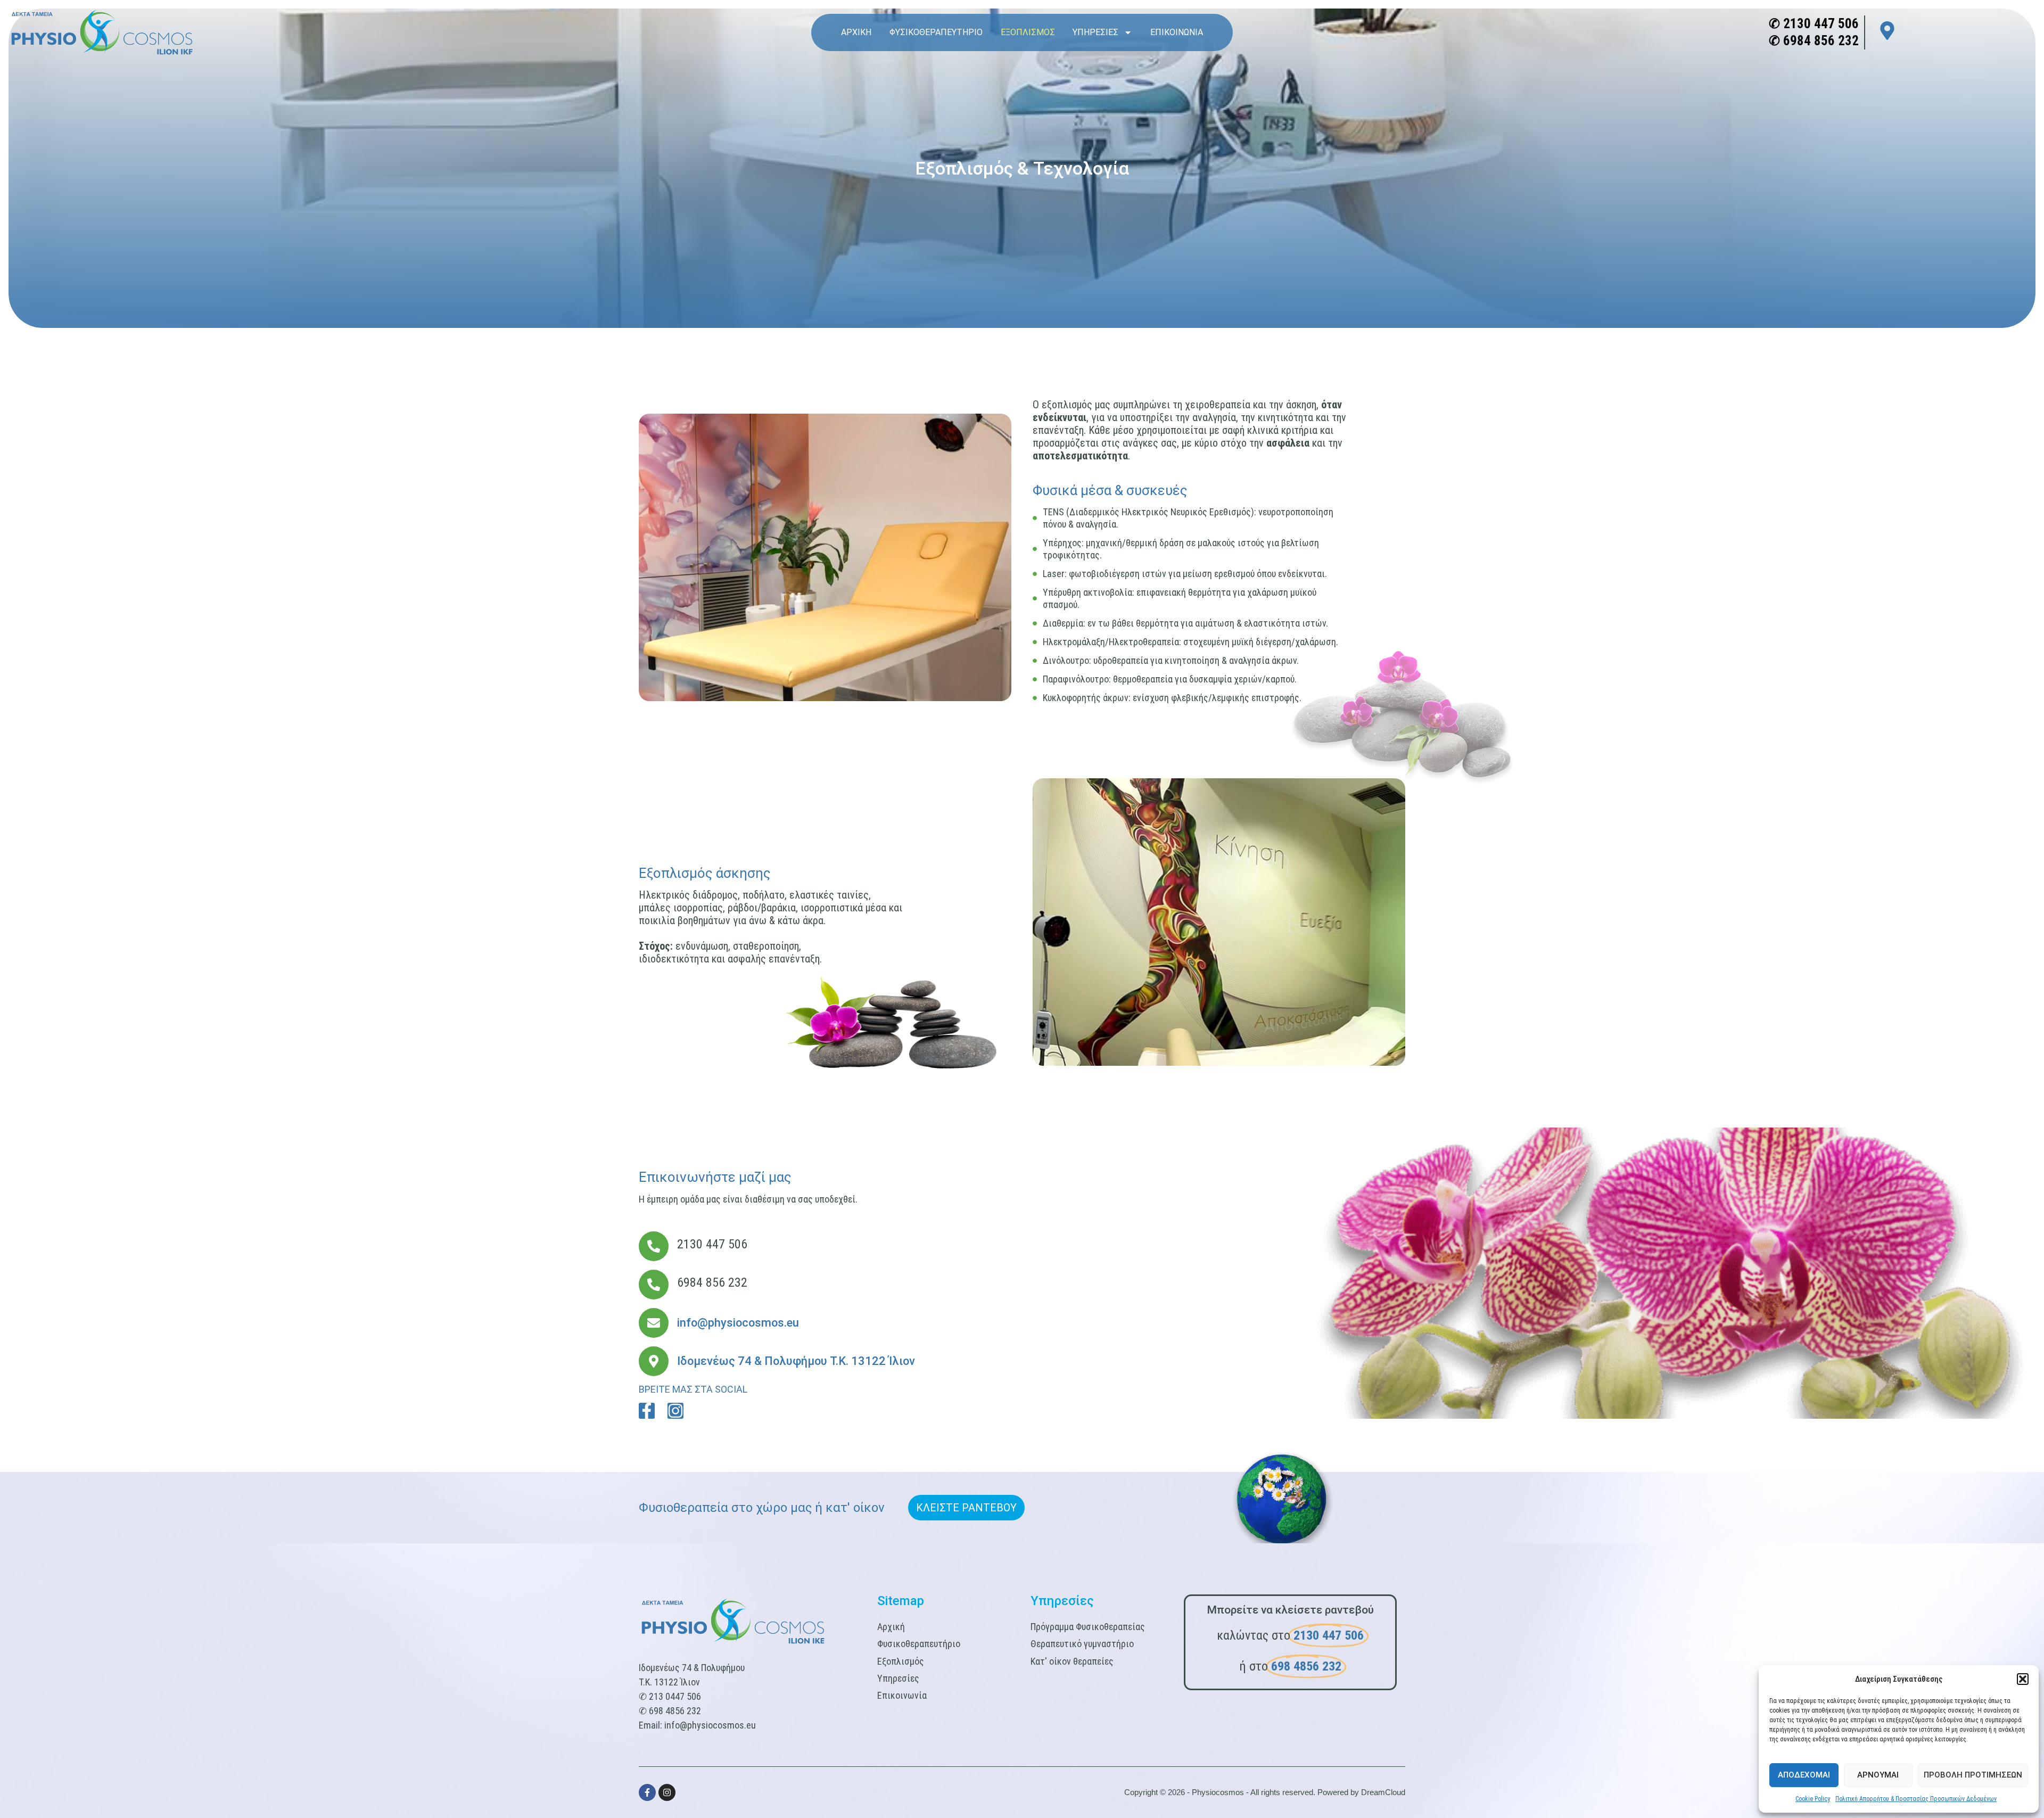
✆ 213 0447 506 (670, 1696)
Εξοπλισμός (1028, 32)
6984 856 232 (712, 1282)
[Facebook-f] (647, 1411)
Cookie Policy (1813, 1799)
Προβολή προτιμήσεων (1973, 1775)
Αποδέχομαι (1804, 1775)
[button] (2023, 1679)
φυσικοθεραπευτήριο (936, 32)
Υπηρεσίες (1095, 32)
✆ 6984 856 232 (1814, 41)
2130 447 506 (712, 1244)
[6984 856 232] (654, 1285)
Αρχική (856, 32)
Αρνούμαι (1878, 1775)
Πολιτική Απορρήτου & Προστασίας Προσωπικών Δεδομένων (1916, 1799)
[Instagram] (675, 1411)
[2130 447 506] (654, 1246)
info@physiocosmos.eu (710, 1725)
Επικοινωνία (1177, 32)
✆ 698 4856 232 (670, 1711)
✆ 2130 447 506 (1814, 24)
